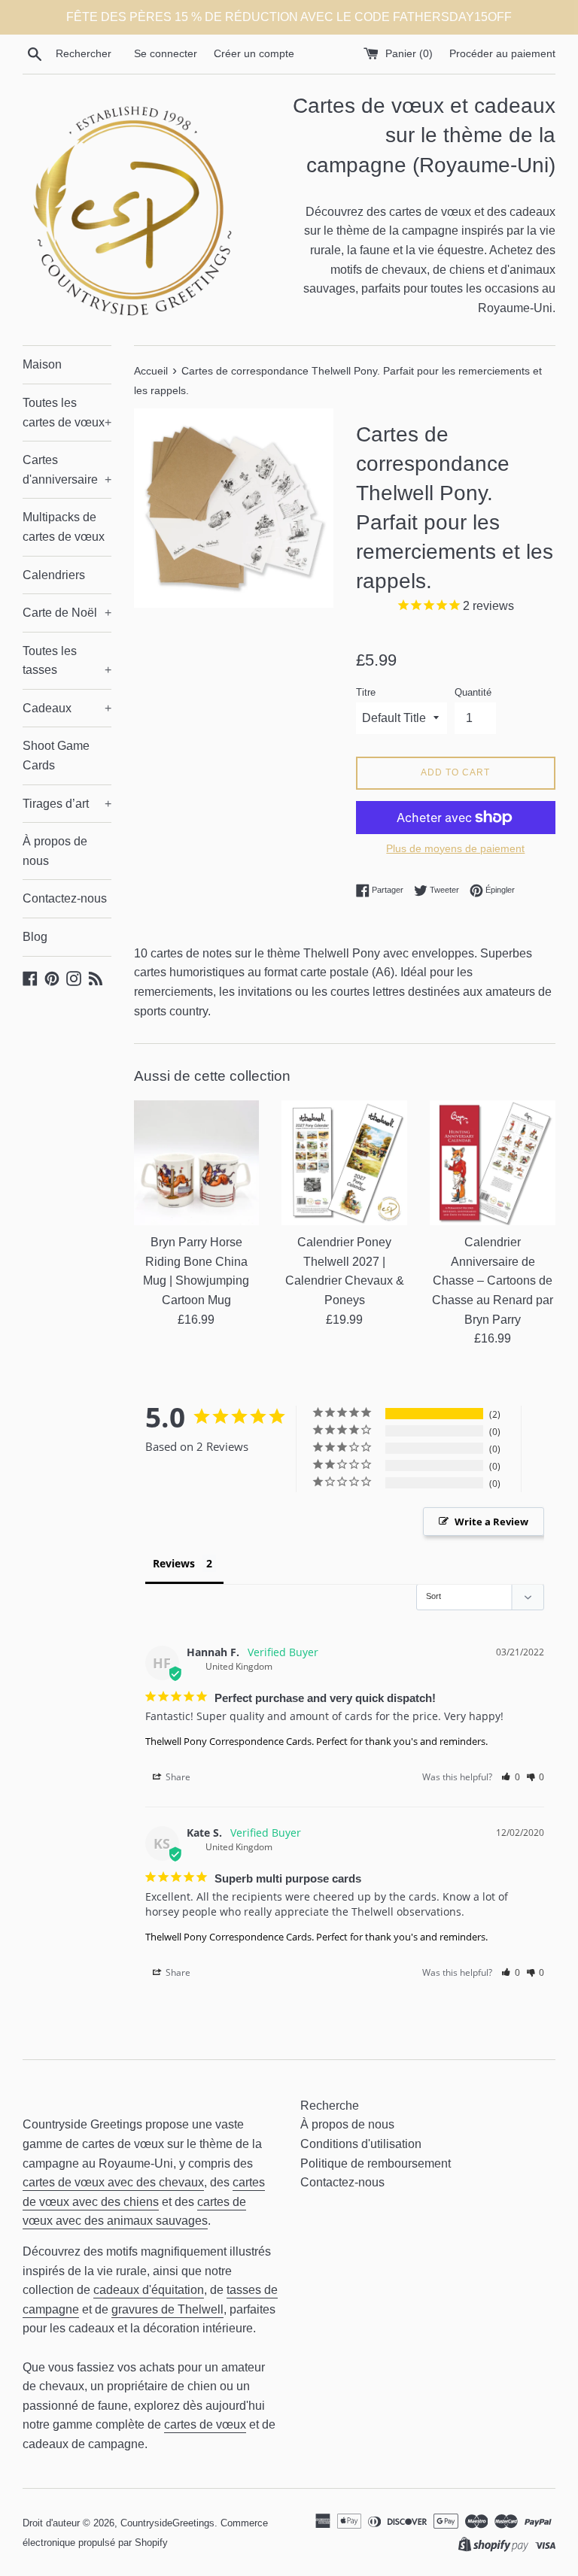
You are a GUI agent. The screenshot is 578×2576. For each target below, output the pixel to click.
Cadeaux (67, 708)
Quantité (473, 692)
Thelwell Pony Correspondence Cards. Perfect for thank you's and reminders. (316, 1741)
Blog (35, 937)
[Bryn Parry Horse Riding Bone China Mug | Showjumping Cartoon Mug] (197, 1163)
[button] (511, 1777)
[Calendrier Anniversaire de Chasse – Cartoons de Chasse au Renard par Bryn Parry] (493, 1163)
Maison (42, 364)
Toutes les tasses (67, 661)
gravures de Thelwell (167, 2309)
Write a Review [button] (491, 1522)
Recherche (330, 2106)
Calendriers (54, 575)
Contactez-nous (65, 898)
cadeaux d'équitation (149, 2290)
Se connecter (166, 53)
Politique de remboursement (376, 2163)
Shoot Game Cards (56, 756)
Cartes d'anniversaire (67, 470)
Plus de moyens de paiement (455, 848)
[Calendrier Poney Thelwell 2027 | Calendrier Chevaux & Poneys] (344, 1163)
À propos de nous (55, 851)
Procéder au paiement (502, 53)
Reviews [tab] (174, 1563)
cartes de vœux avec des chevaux (113, 2182)
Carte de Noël (67, 613)
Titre (366, 692)
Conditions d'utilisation (361, 2144)
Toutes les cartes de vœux (67, 413)
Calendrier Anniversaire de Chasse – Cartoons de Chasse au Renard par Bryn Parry (493, 1280)
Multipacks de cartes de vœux (64, 527)
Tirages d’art (67, 804)
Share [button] (177, 1777)
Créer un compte (254, 53)
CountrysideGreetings (167, 2523)
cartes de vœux (205, 2424)
